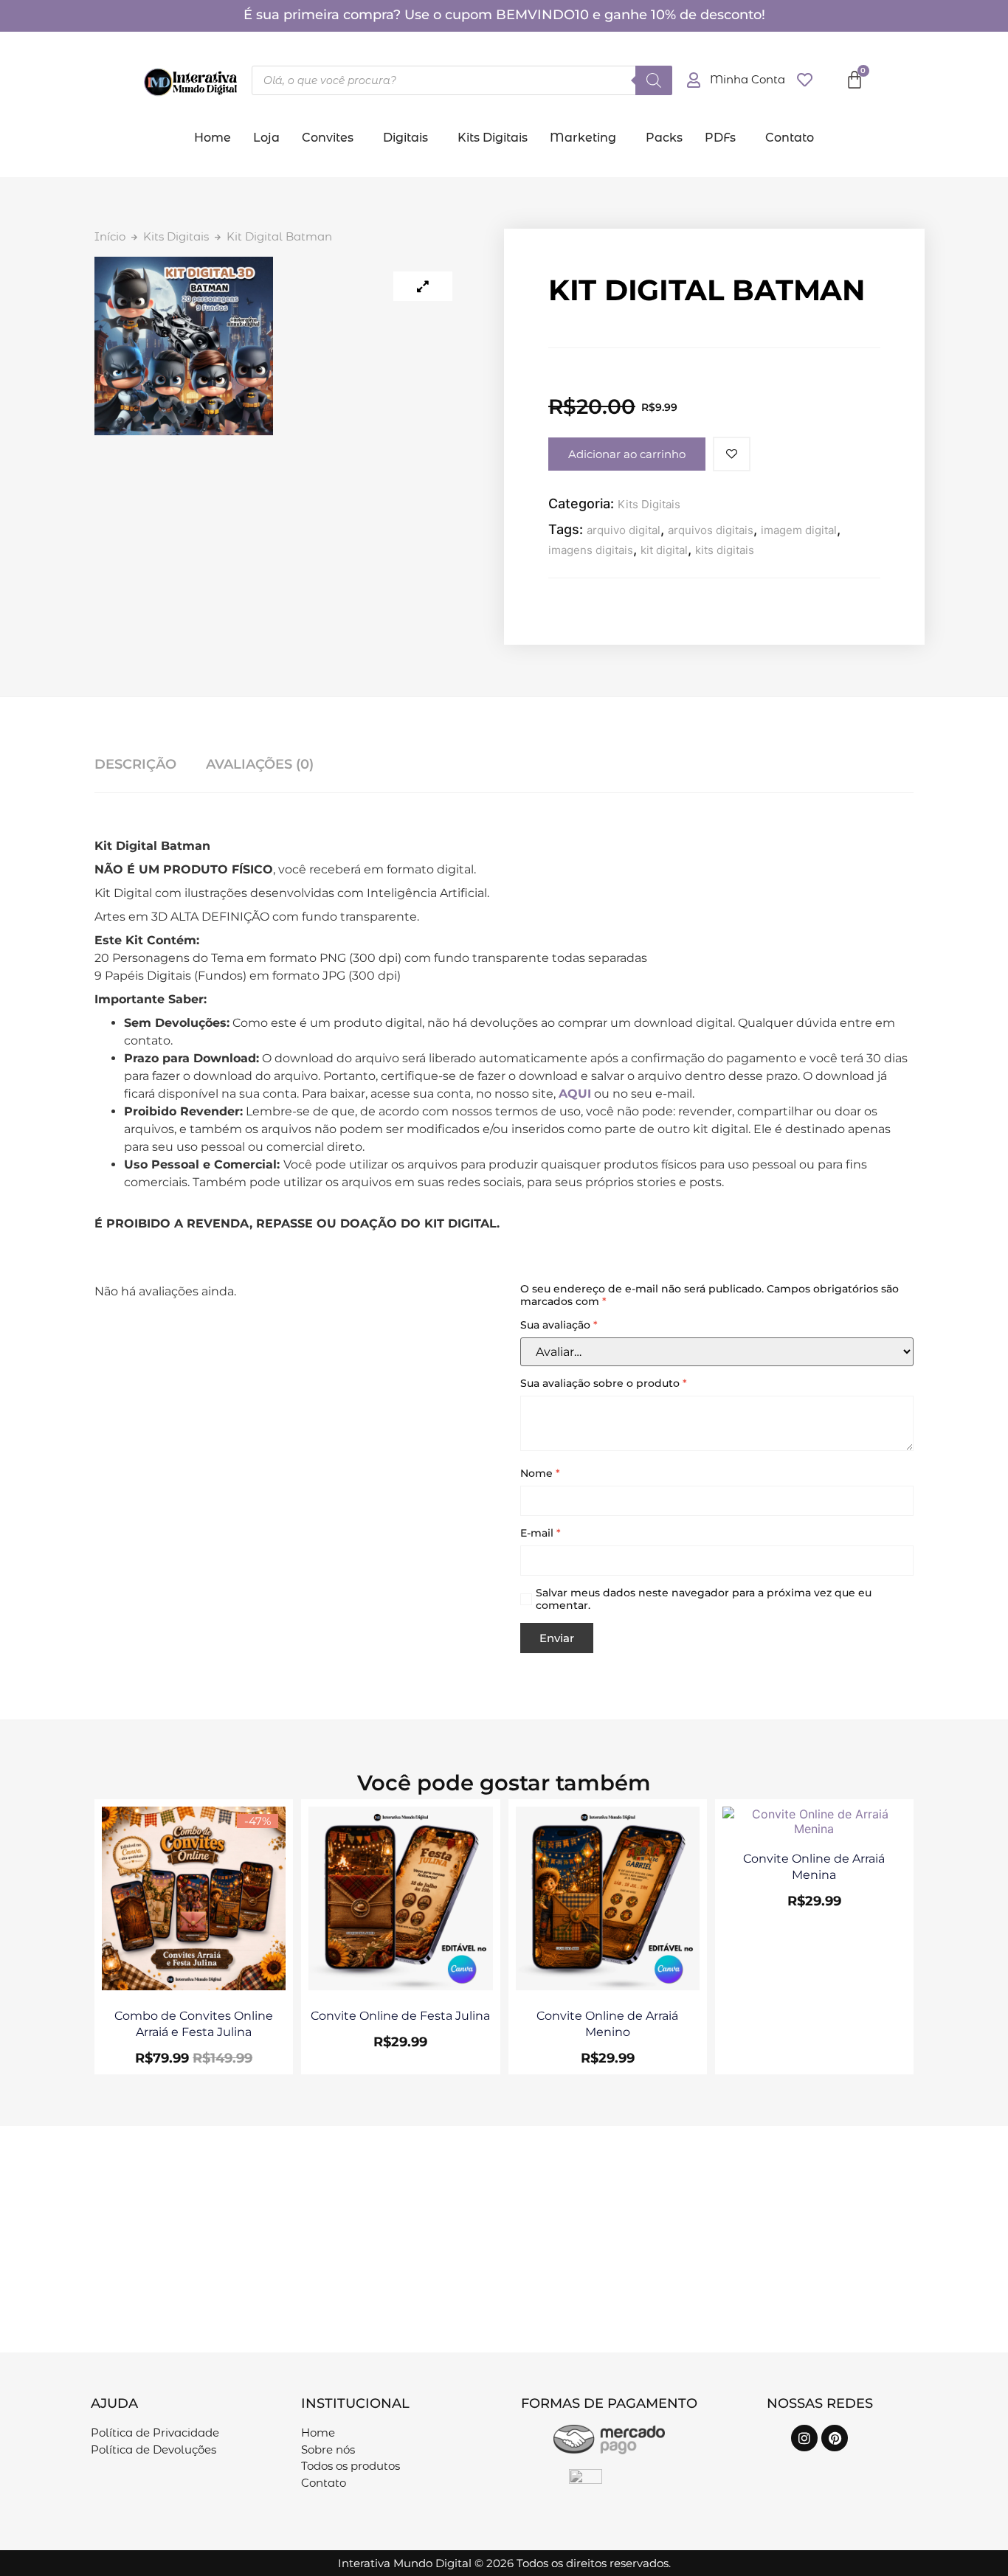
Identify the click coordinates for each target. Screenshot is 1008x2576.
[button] (331, 138)
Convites (328, 138)
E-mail (541, 1533)
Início (110, 236)
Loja (266, 138)
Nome (540, 1474)
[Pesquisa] (654, 80)
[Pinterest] (835, 2438)
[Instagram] (804, 2438)
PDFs (720, 138)
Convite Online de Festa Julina (400, 2016)
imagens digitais (591, 550)
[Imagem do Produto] (423, 286)
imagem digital (799, 530)
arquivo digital (624, 530)
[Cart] (855, 80)
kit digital (664, 550)
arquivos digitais (711, 530)
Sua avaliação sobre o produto (604, 1384)
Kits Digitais (493, 138)
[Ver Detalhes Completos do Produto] (194, 1986)
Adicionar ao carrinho (627, 454)
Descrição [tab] (135, 764)
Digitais (405, 138)
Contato (790, 138)
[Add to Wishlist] (732, 454)
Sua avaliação (559, 1325)
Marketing (583, 138)
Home (213, 138)
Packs (664, 138)
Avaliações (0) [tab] (260, 764)
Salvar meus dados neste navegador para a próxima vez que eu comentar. (704, 1599)
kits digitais (725, 550)
